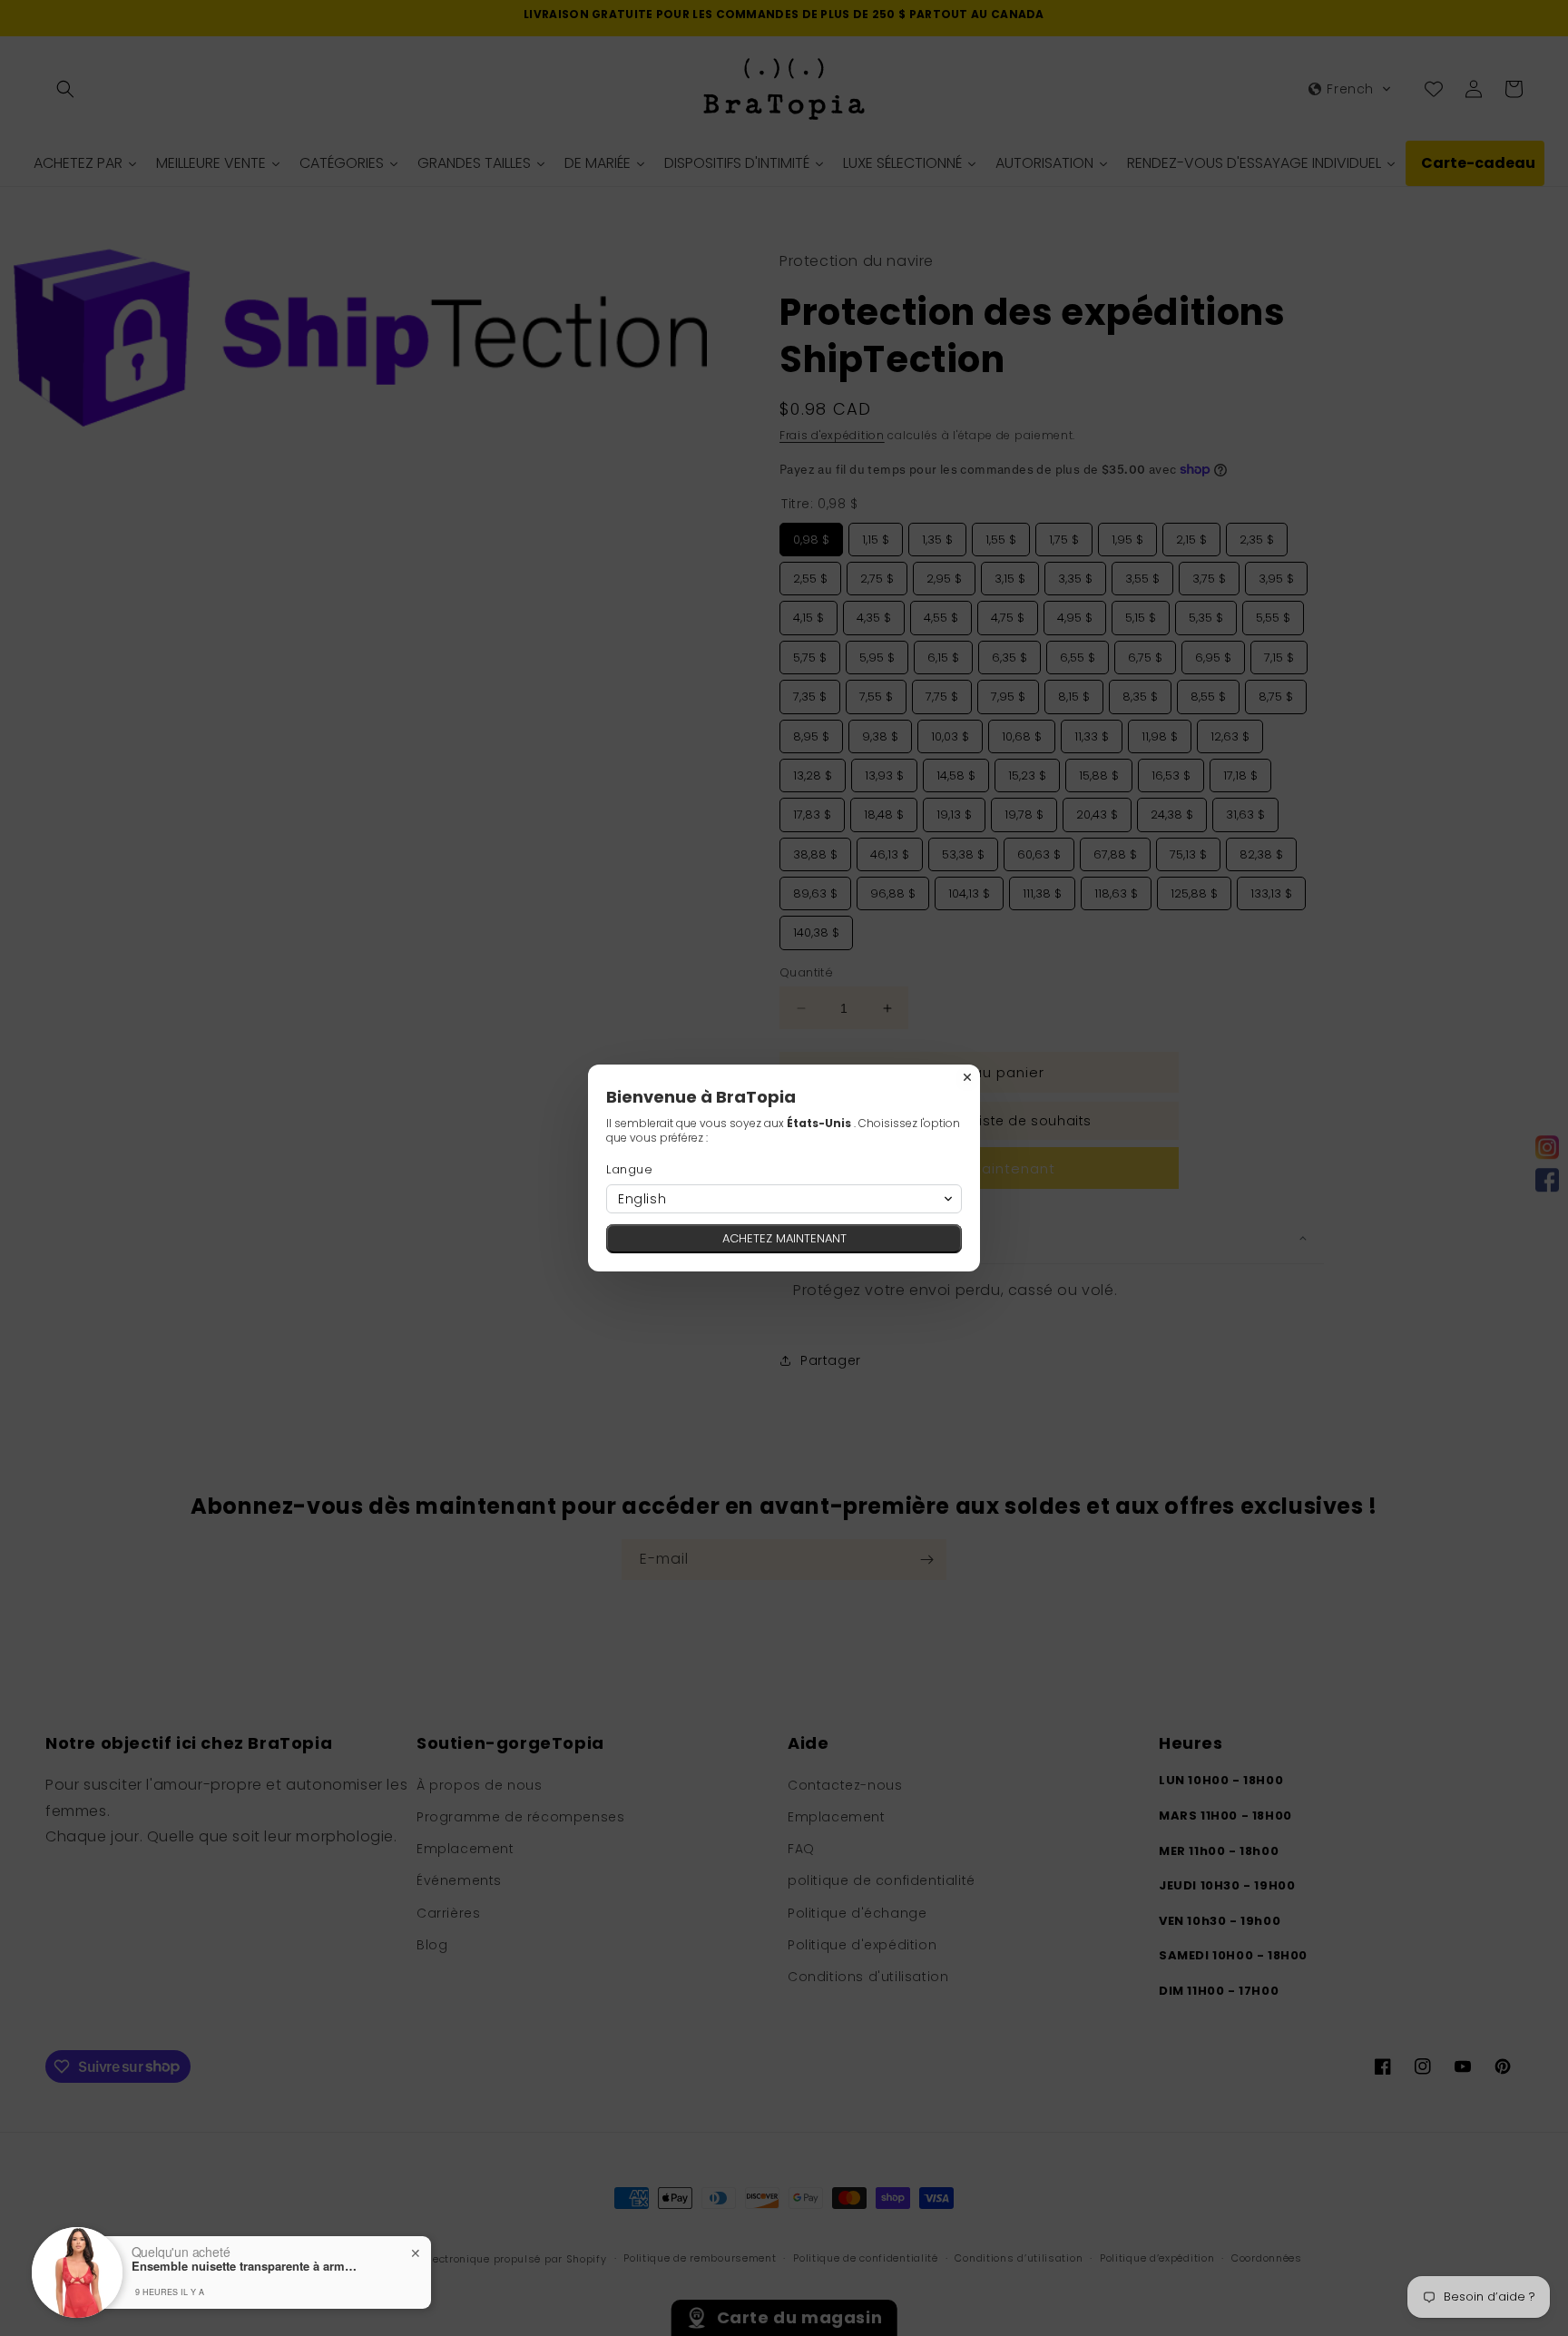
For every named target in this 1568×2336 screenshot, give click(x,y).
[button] (784, 1199)
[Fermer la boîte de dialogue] (967, 1077)
